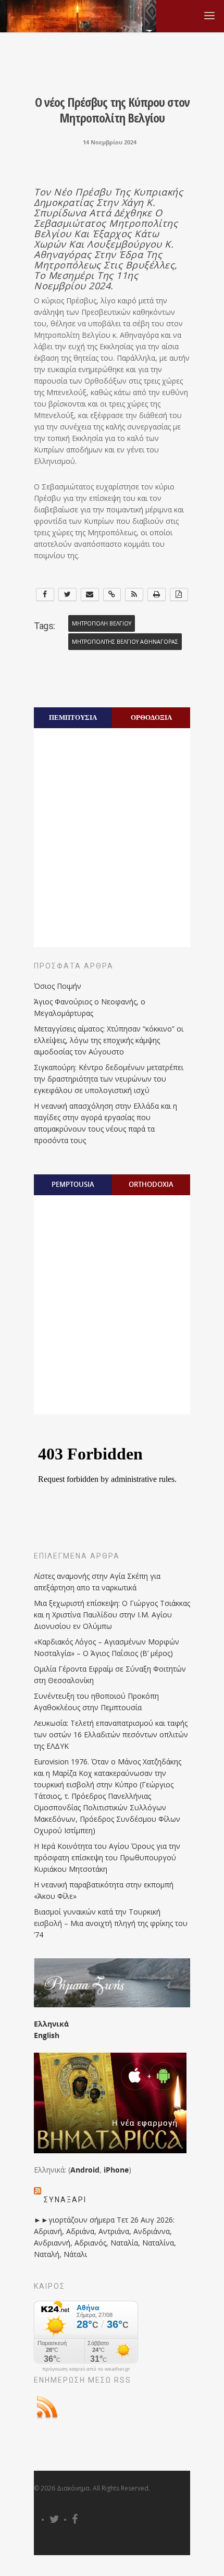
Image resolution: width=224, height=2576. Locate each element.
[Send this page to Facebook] (45, 594)
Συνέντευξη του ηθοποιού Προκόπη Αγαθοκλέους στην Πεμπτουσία (96, 1702)
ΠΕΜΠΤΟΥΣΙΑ (73, 717)
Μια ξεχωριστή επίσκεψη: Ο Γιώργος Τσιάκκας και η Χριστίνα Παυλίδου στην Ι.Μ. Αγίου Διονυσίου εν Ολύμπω (112, 1615)
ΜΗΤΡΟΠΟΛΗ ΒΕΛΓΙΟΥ (102, 623)
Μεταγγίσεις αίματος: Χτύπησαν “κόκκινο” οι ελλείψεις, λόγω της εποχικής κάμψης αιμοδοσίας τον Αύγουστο (109, 1040)
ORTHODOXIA (151, 1184)
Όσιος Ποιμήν (58, 986)
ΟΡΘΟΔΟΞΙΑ (151, 717)
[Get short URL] (112, 594)
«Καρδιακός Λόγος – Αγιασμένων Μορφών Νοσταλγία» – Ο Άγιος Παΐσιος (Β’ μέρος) (107, 1647)
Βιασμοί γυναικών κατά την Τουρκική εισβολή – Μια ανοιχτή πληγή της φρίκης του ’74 (111, 1923)
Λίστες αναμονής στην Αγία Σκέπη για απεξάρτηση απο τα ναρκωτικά (97, 1582)
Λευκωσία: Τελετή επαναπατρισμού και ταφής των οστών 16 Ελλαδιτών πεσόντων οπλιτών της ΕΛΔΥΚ (111, 1734)
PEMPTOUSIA (73, 1184)
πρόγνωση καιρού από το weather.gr (86, 2369)
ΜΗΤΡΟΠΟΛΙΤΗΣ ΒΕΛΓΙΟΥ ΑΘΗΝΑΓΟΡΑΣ (125, 642)
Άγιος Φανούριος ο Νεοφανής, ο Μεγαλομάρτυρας (90, 1007)
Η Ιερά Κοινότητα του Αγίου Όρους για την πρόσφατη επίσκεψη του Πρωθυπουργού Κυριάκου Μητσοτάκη (107, 1857)
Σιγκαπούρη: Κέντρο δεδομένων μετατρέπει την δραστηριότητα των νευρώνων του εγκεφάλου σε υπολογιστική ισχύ (109, 1079)
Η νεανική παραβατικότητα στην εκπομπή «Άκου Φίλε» (104, 1890)
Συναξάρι (65, 2200)
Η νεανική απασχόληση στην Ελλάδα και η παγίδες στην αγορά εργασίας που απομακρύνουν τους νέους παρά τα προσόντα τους (105, 1123)
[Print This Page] (157, 594)
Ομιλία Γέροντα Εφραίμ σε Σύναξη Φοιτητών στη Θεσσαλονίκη (110, 1675)
